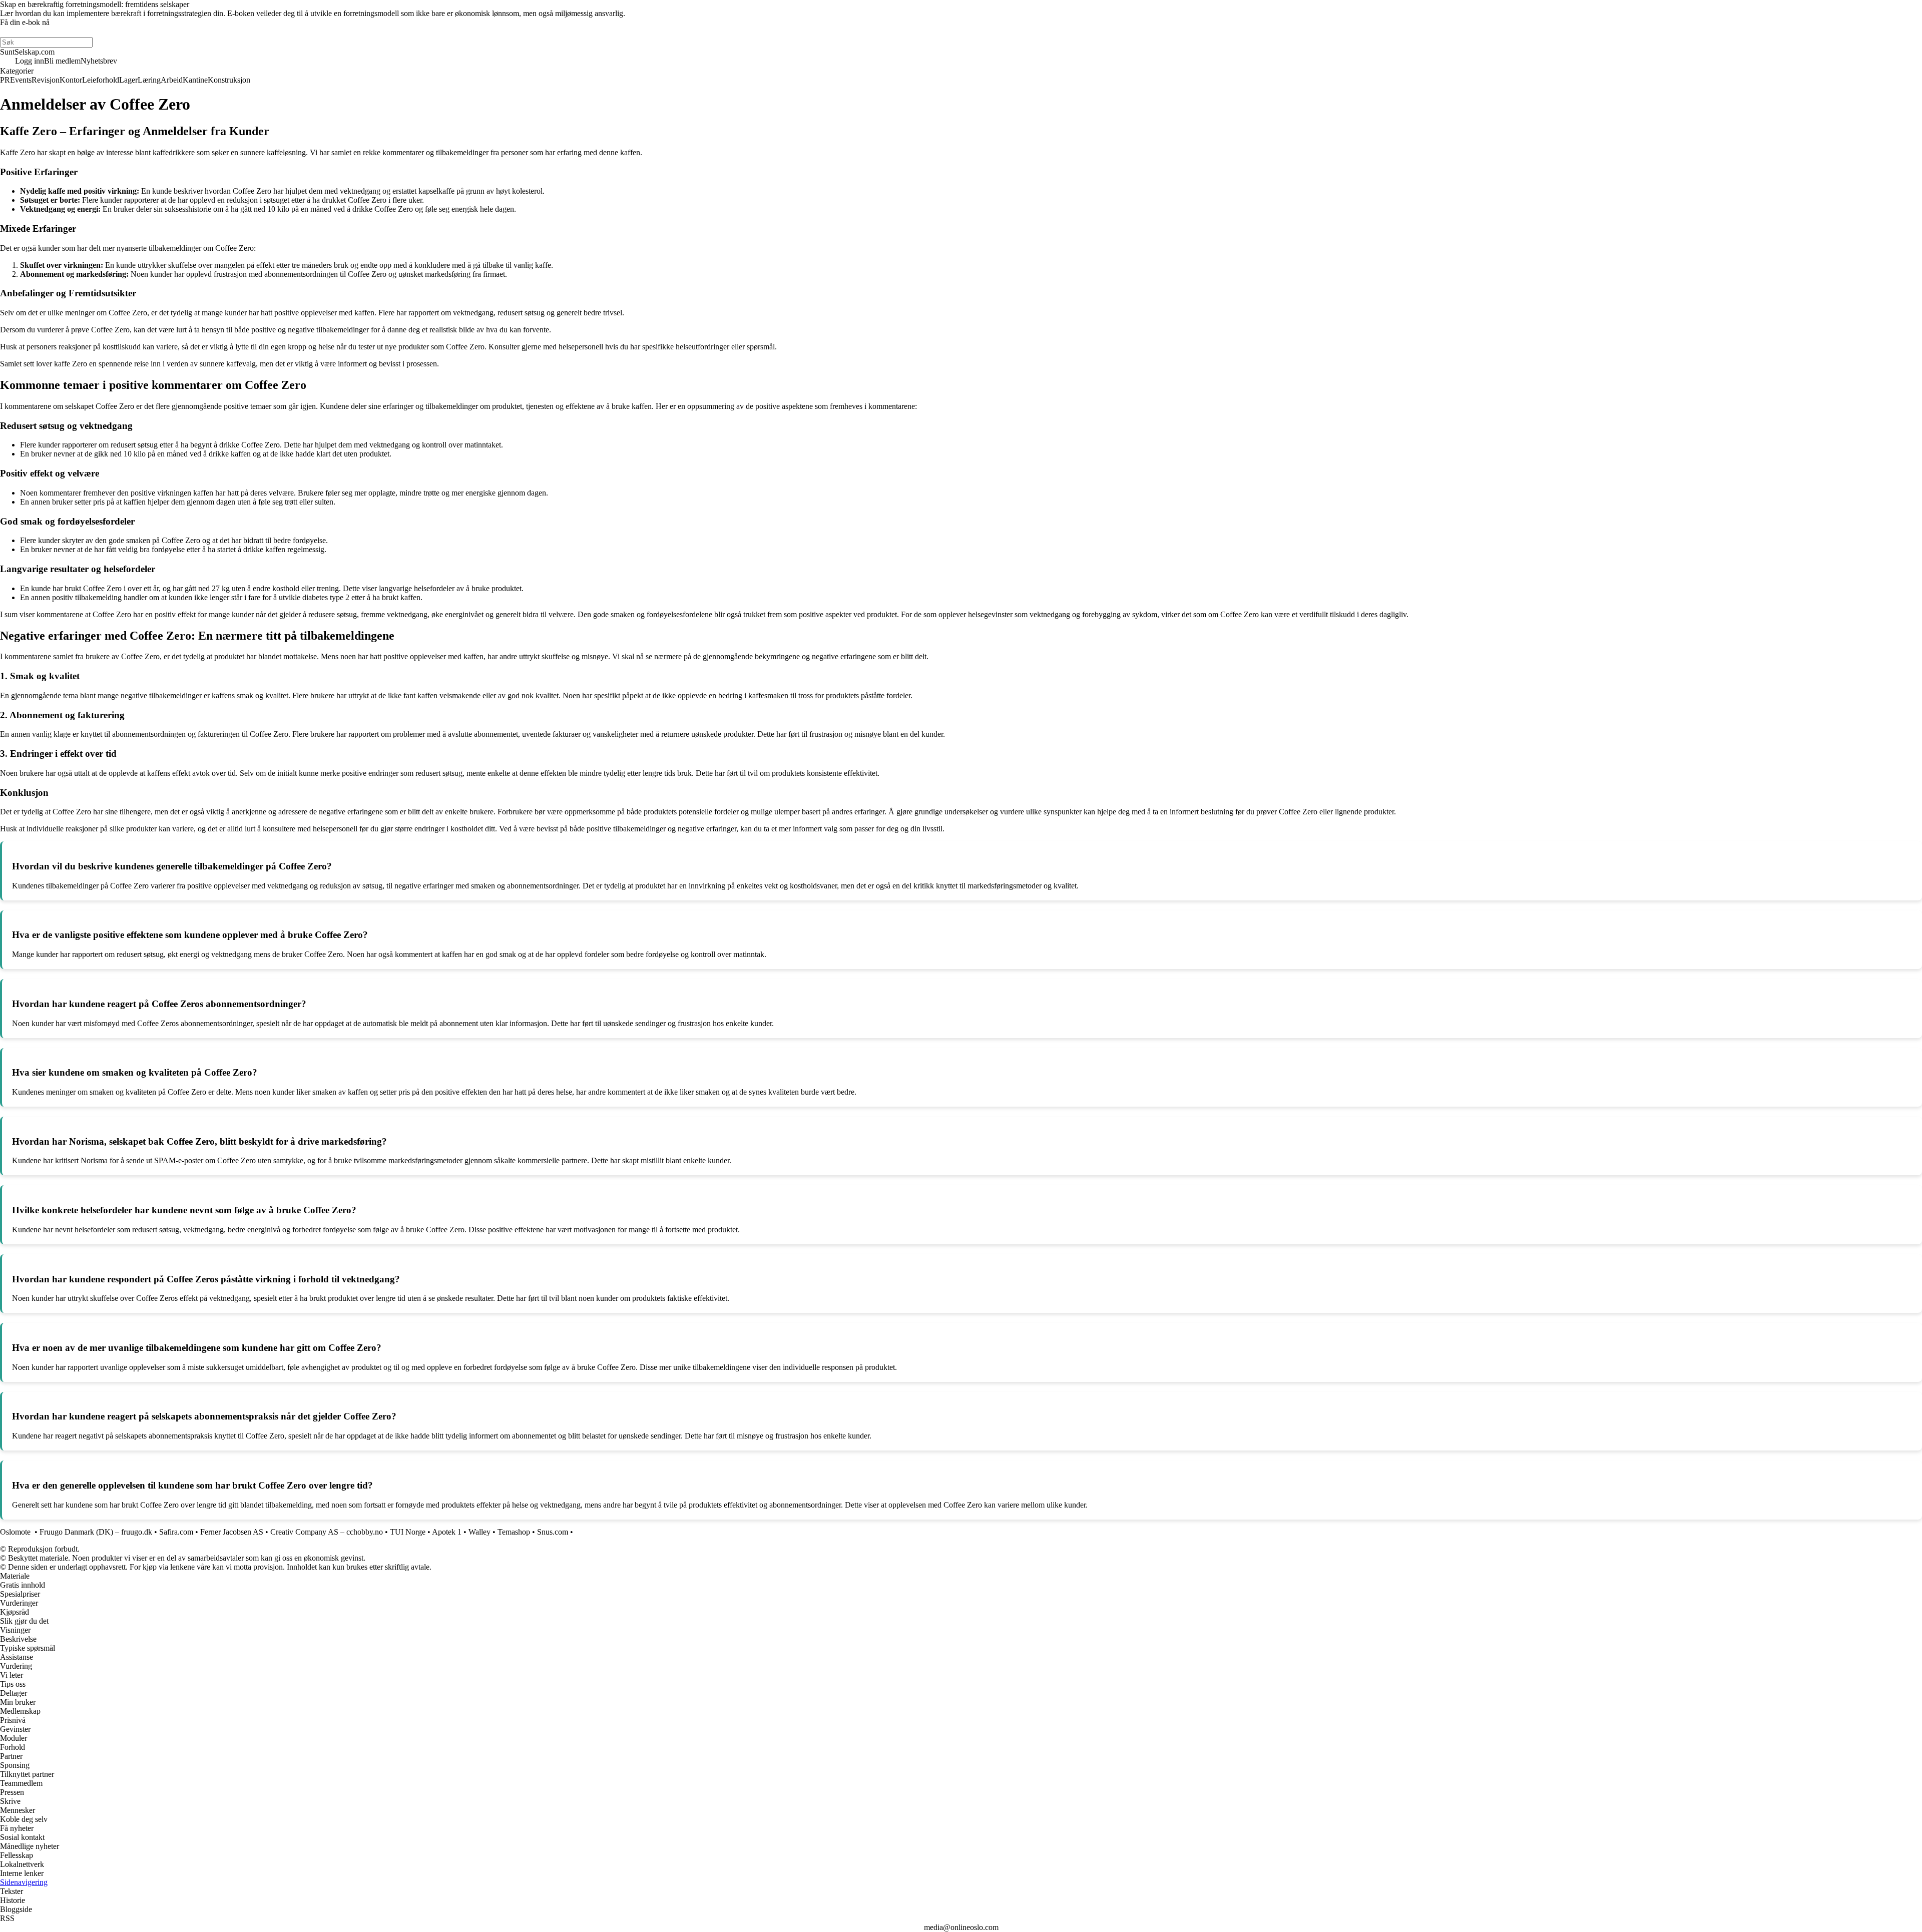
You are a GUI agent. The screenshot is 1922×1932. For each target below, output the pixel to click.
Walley (479, 1532)
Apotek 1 (447, 1532)
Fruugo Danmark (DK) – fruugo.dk (96, 1532)
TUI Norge (408, 1532)
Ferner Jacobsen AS (232, 1532)
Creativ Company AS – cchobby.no (327, 1532)
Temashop (514, 1532)
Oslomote (16, 1532)
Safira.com (176, 1532)
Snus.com (553, 1532)
